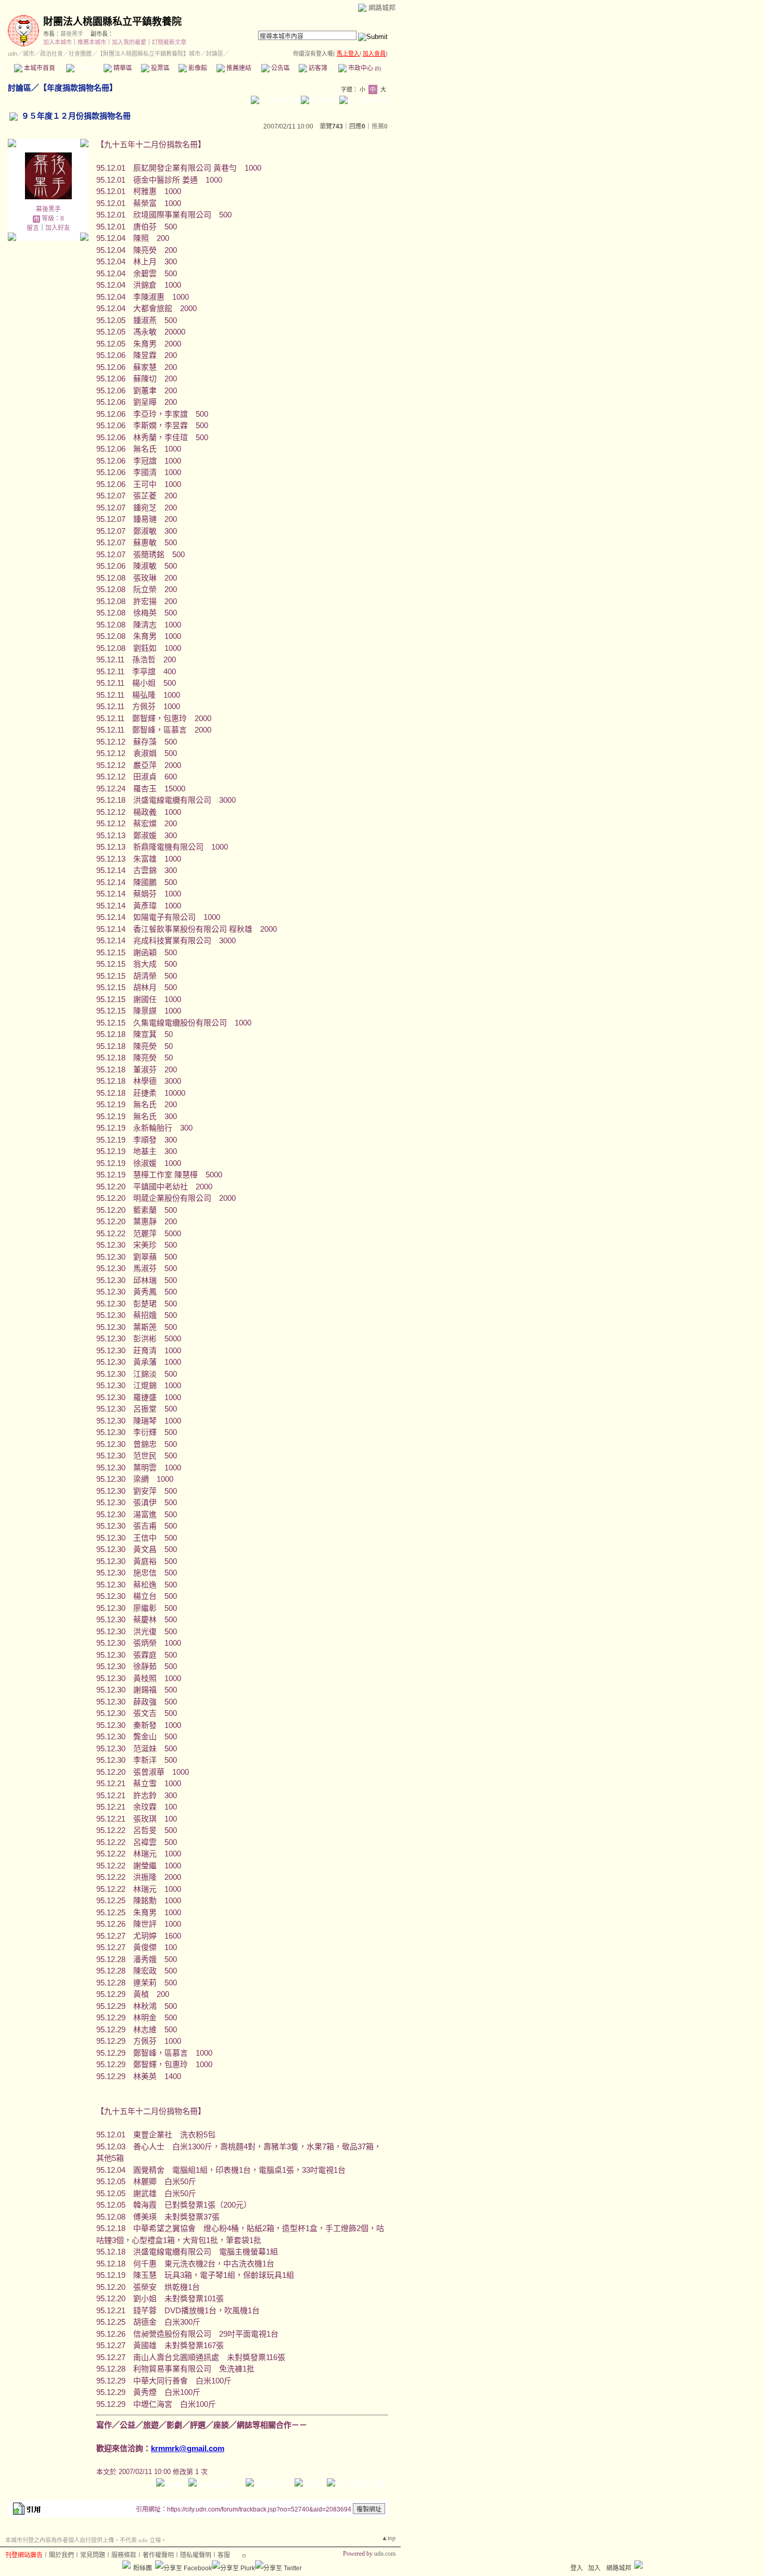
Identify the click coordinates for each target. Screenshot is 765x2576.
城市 (29, 54)
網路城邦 (382, 8)
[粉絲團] (126, 2565)
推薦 (380, 126)
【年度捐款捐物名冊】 (78, 88)
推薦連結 (238, 68)
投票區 (160, 68)
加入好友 (58, 228)
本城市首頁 (39, 68)
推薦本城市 (92, 42)
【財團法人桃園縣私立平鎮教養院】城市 (149, 54)
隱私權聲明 (196, 2555)
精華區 (122, 68)
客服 (224, 2555)
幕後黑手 (72, 34)
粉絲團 (143, 2568)
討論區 (85, 68)
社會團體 (80, 54)
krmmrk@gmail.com (188, 2448)
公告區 (280, 68)
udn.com (385, 2554)
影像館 (197, 68)
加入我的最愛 (129, 42)
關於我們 (61, 2555)
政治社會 (52, 54)
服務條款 (124, 2555)
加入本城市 (58, 42)
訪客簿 (317, 68)
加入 (594, 2568)
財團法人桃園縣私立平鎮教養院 (112, 22)
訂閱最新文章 (169, 42)
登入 (577, 2568)
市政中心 (364, 68)
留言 (33, 228)
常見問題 (93, 2555)
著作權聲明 (158, 2555)
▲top (388, 2538)
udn (12, 54)
